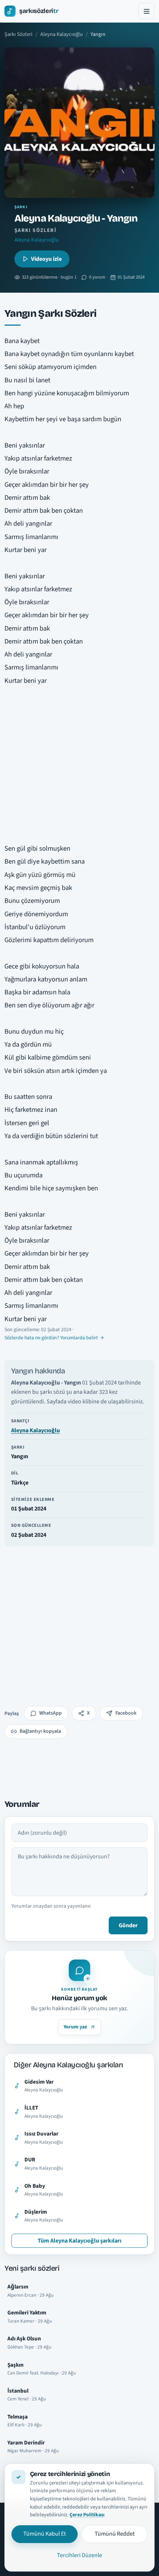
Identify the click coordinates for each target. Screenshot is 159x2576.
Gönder (128, 1925)
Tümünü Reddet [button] (115, 2534)
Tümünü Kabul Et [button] (45, 2534)
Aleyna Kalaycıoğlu (62, 34)
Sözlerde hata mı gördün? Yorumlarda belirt (51, 1338)
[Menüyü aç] (146, 11)
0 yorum (97, 277)
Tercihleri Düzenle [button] (79, 2555)
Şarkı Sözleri (18, 34)
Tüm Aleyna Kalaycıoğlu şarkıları (79, 2241)
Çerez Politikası (87, 2515)
